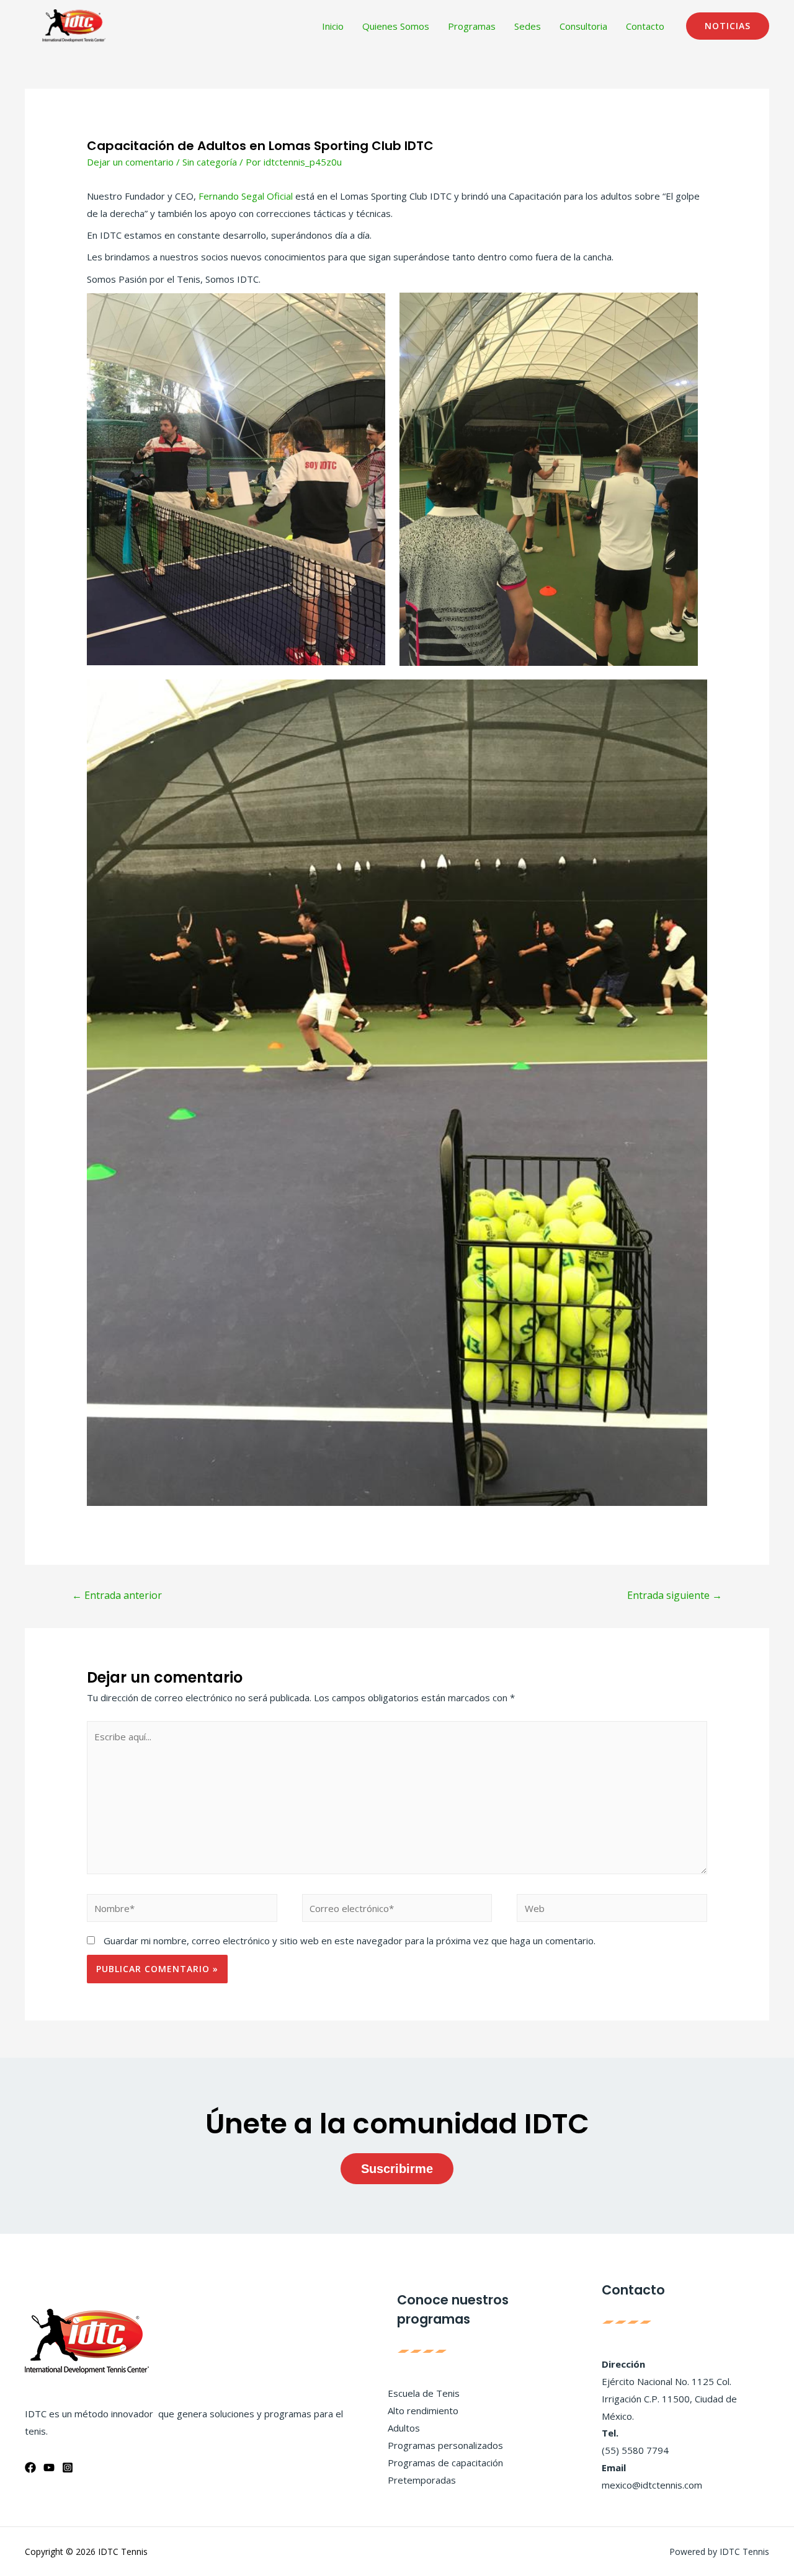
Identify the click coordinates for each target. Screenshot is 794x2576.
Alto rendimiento (423, 2410)
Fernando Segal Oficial (246, 196)
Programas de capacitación (445, 2463)
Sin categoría (210, 162)
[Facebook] (30, 2468)
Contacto (645, 26)
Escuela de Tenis (424, 2393)
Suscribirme (397, 2169)
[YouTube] (49, 2468)
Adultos (404, 2428)
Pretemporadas (422, 2480)
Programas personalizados (445, 2445)
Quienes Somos (396, 26)
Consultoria (583, 26)
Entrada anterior (117, 1595)
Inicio (333, 26)
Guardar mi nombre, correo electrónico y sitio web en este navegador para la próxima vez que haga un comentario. (350, 1941)
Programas (472, 26)
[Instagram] (68, 2468)
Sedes (528, 26)
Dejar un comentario (130, 162)
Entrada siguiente (675, 1595)
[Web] (612, 1910)
